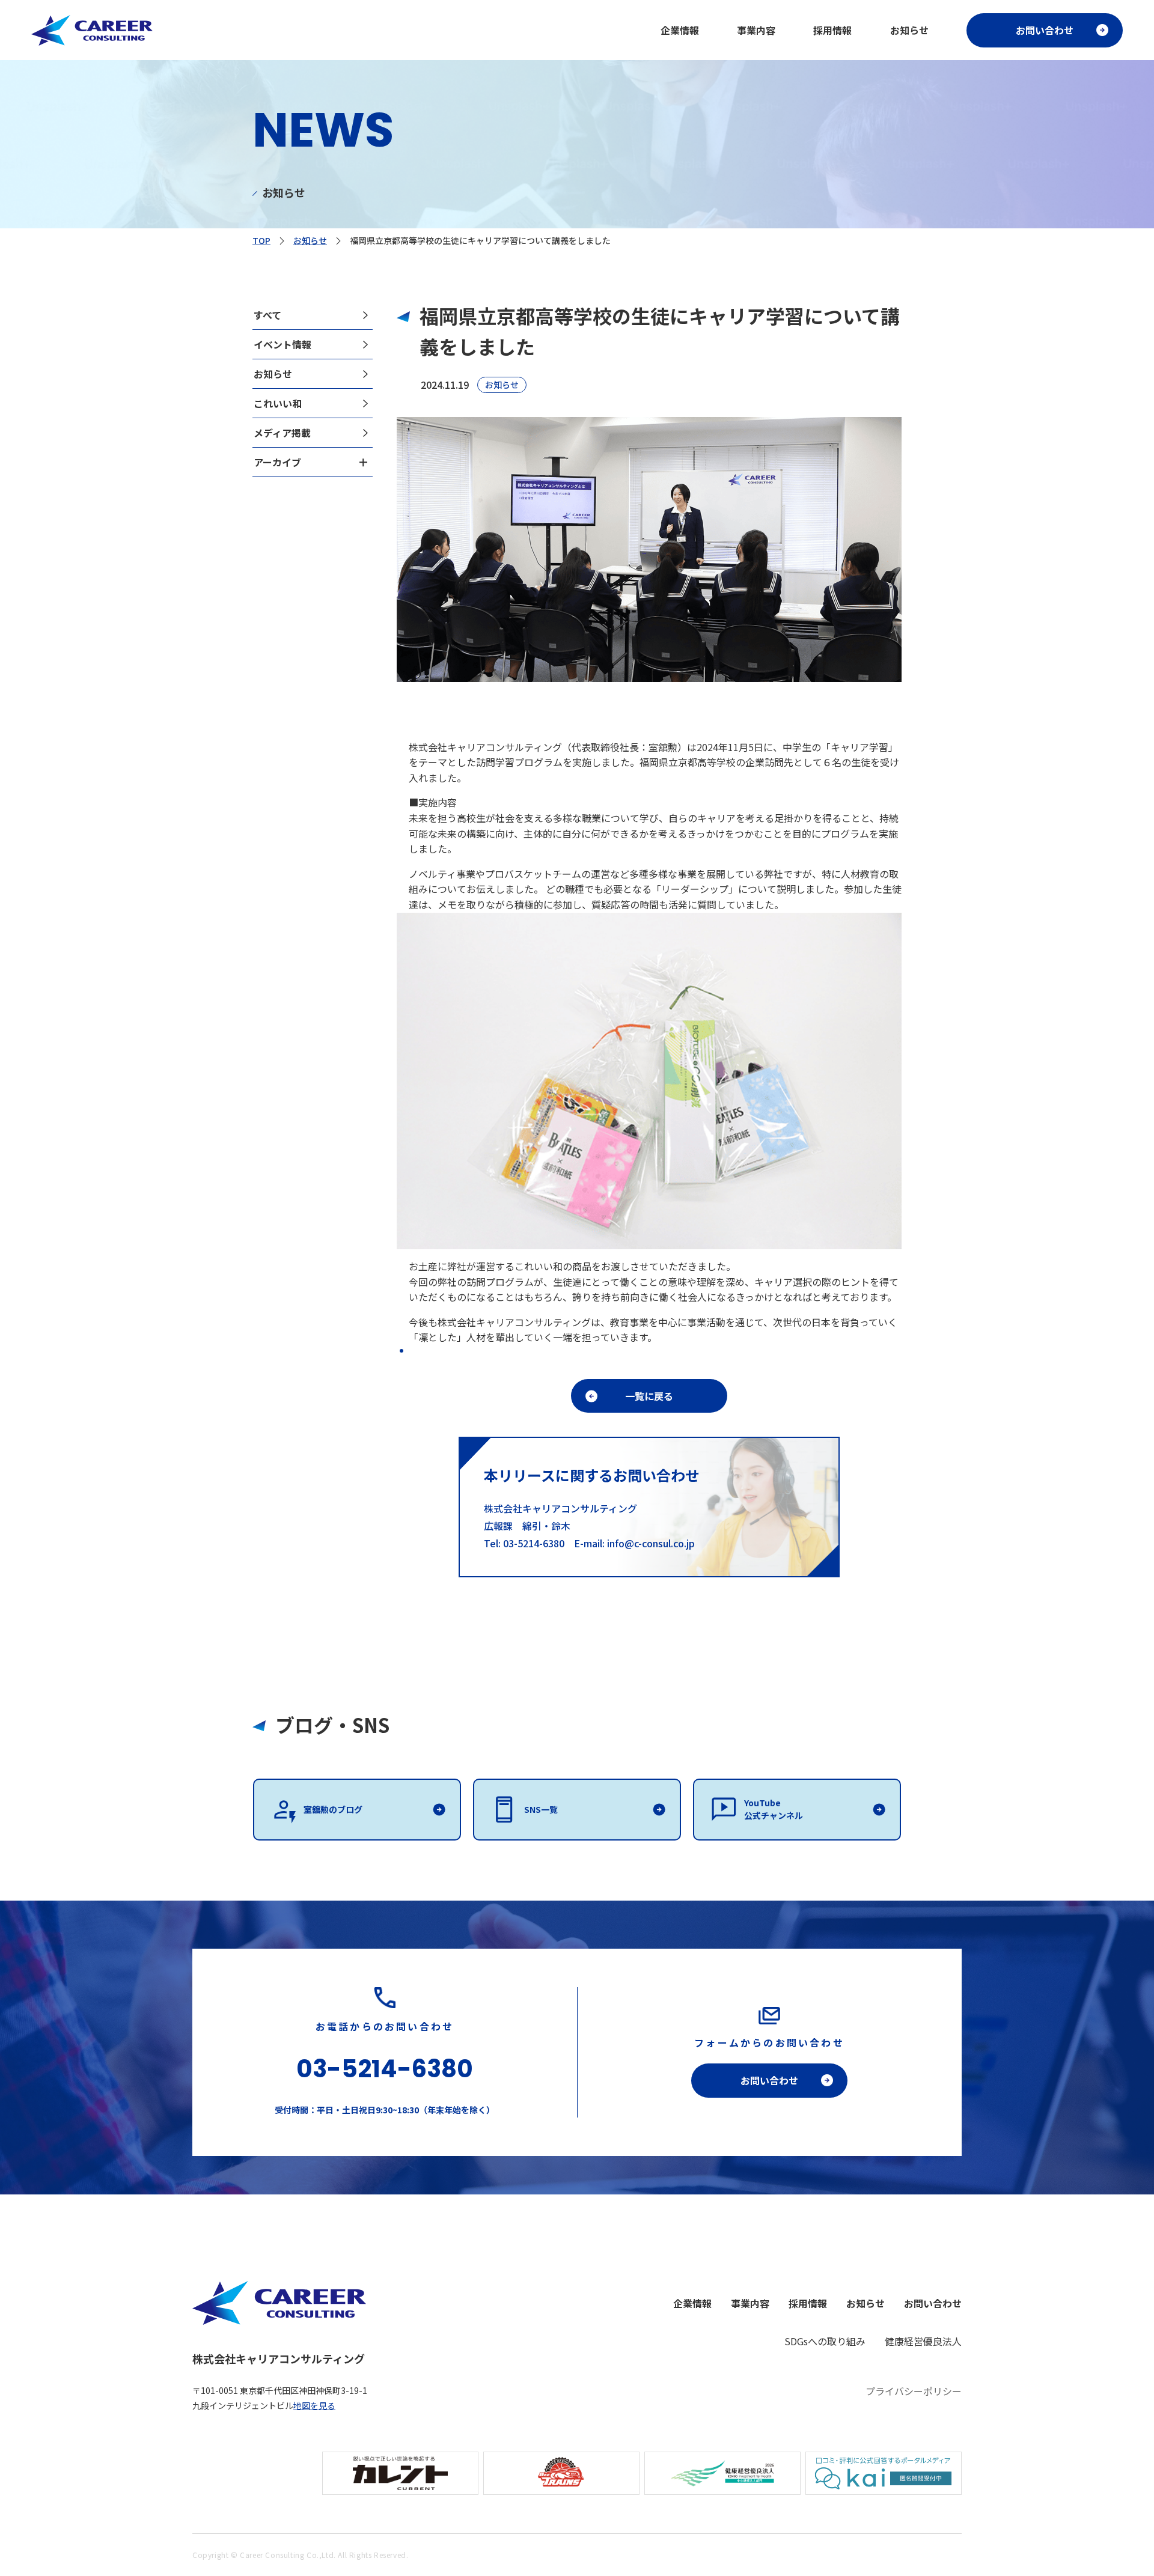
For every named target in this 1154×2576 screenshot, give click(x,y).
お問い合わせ (1045, 30)
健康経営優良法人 (923, 2341)
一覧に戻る (649, 1396)
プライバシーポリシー (914, 2391)
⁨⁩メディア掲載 (282, 433)
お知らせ (909, 30)
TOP (261, 240)
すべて (267, 315)
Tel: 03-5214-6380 (529, 1543)
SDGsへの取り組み (825, 2341)
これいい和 (278, 403)
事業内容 (756, 30)
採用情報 (832, 30)
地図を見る (314, 2405)
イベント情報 (282, 344)
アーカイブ (277, 462)
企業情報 (680, 30)
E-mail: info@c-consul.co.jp (634, 1543)
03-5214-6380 (385, 2069)
